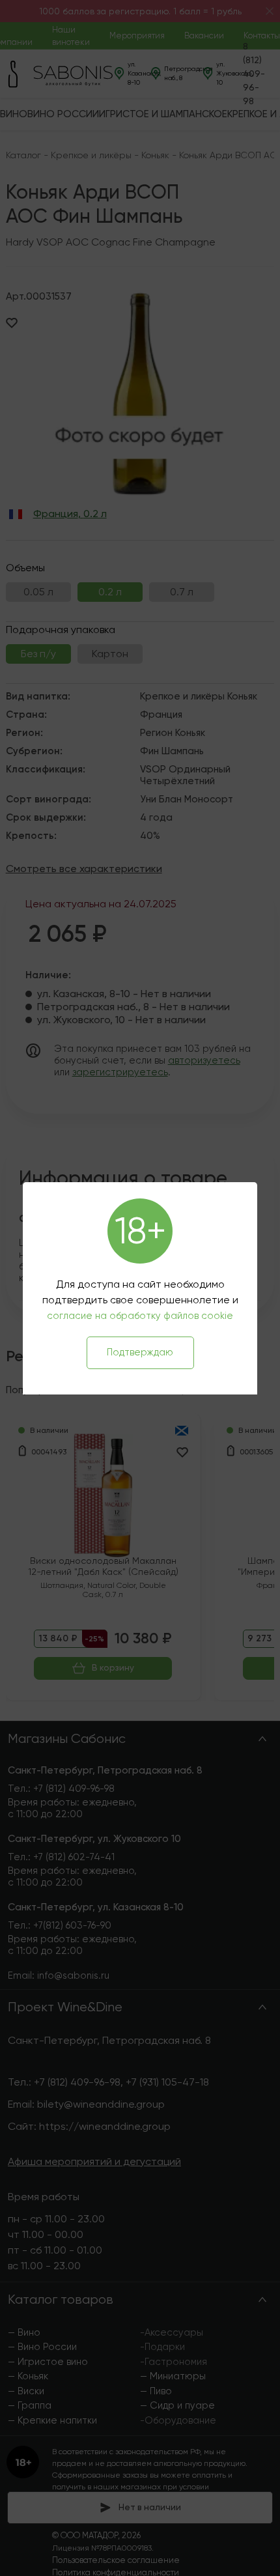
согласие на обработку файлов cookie (140, 1316)
